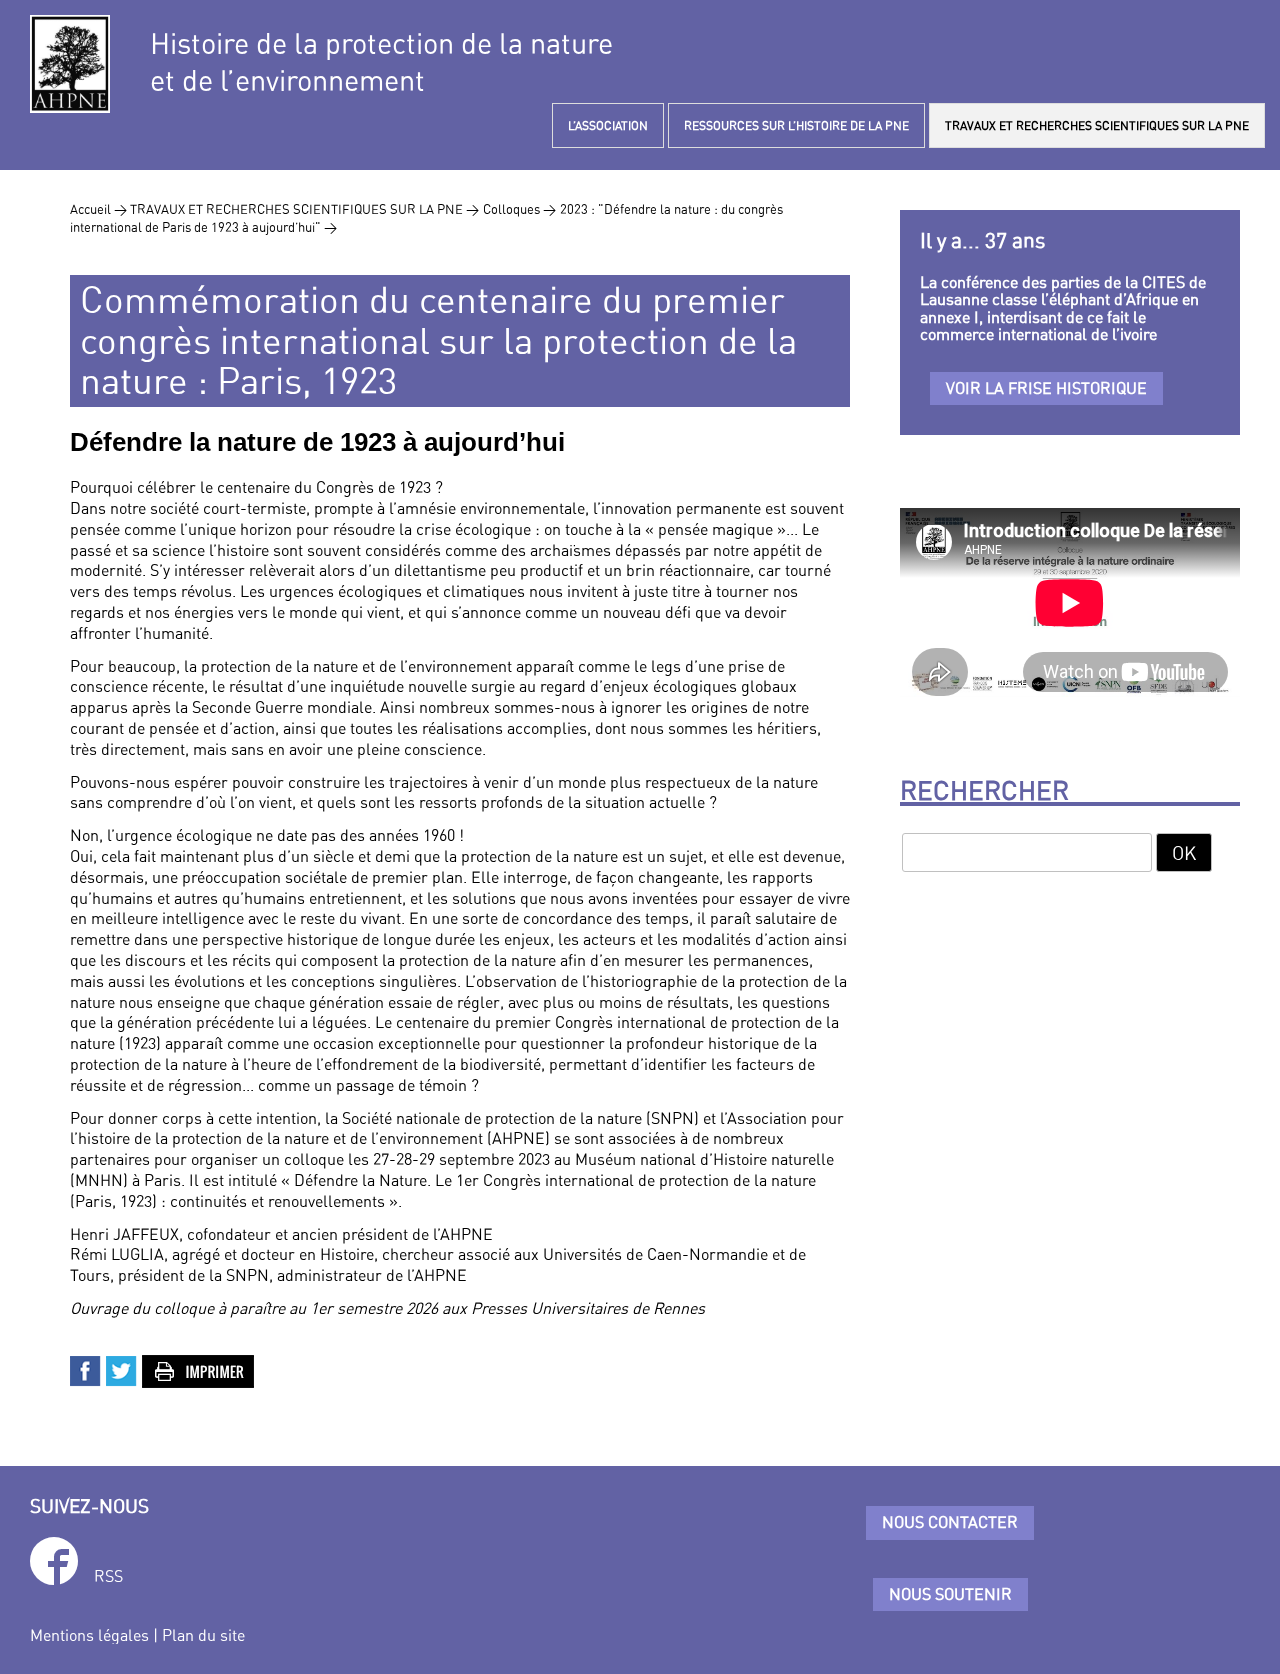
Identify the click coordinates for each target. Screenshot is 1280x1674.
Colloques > (519, 209)
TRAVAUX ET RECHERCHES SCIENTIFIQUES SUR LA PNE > (304, 209)
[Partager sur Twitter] (122, 1369)
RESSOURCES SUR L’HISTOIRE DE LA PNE (796, 125)
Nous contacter (950, 1522)
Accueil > (100, 209)
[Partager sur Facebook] (86, 1369)
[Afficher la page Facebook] (54, 1564)
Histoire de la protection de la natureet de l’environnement (381, 62)
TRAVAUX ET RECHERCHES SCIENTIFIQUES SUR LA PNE (1097, 125)
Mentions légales (89, 1635)
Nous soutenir (950, 1594)
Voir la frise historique (1046, 388)
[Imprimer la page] (199, 1369)
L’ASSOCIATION (608, 125)
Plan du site (203, 1635)
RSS (108, 1576)
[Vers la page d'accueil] (70, 64)
